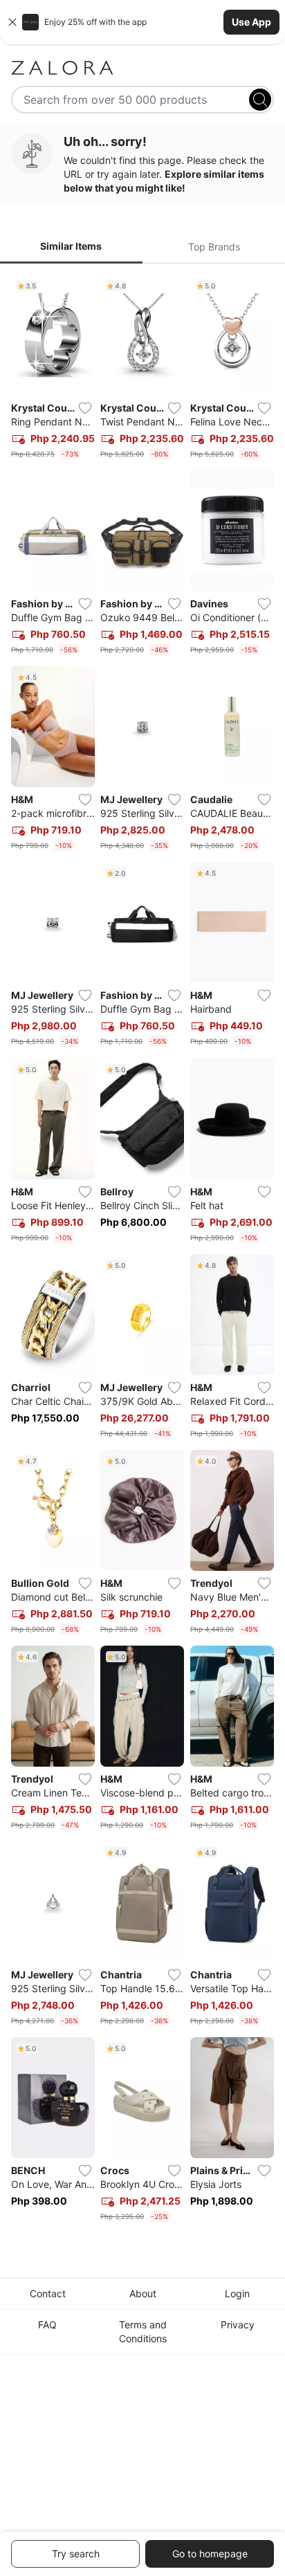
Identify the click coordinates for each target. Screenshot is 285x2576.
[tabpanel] (142, 1251)
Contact (48, 2293)
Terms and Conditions (143, 2331)
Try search (76, 2554)
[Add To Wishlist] (85, 408)
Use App (251, 22)
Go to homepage (210, 2554)
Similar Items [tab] (71, 246)
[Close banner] (12, 22)
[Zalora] (142, 68)
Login (237, 2293)
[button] (142, 22)
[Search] (260, 100)
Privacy (238, 2325)
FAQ (47, 2325)
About (143, 2293)
